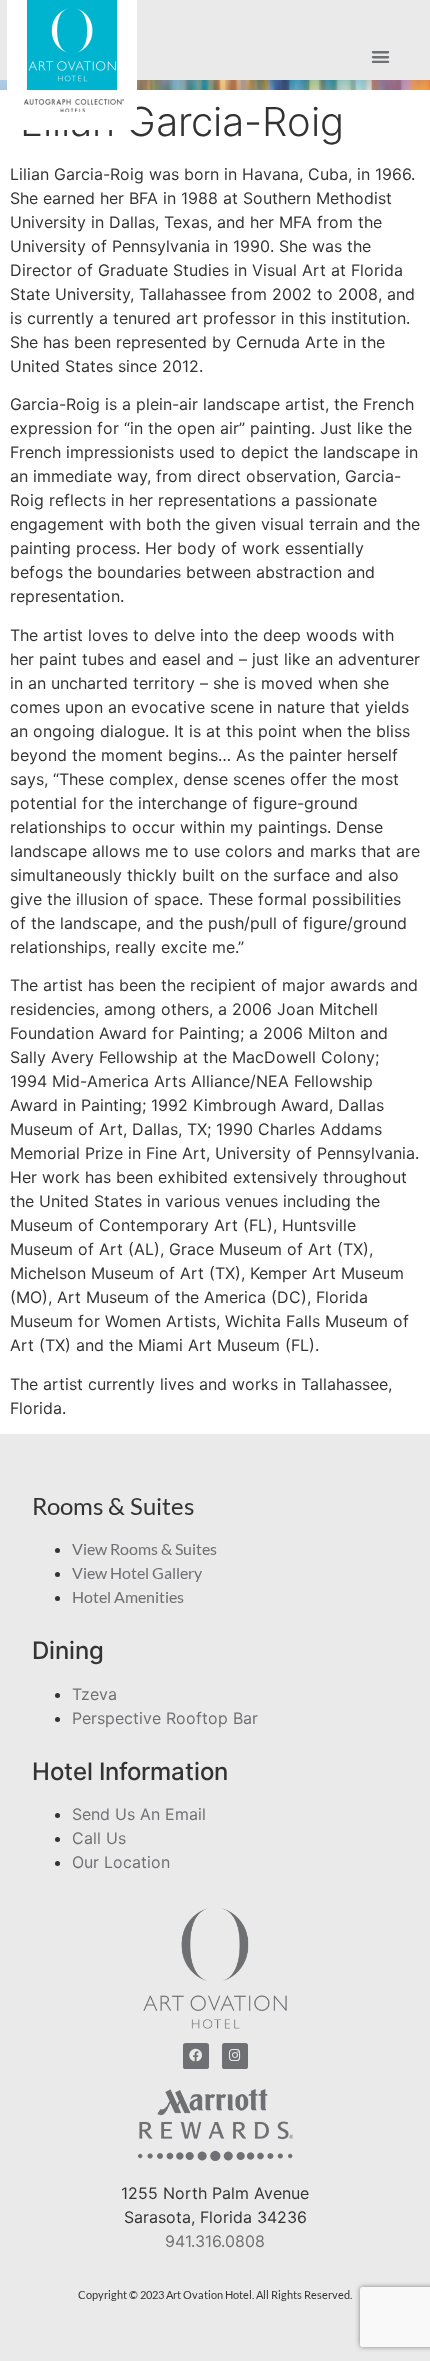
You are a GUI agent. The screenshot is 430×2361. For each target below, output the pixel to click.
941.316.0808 (215, 2241)
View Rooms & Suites (144, 1548)
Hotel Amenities (128, 1596)
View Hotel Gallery (137, 1572)
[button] (381, 57)
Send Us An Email (139, 1814)
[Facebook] (196, 2056)
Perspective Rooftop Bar (165, 1718)
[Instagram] (235, 2056)
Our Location (121, 1862)
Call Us (99, 1838)
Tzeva (94, 1694)
